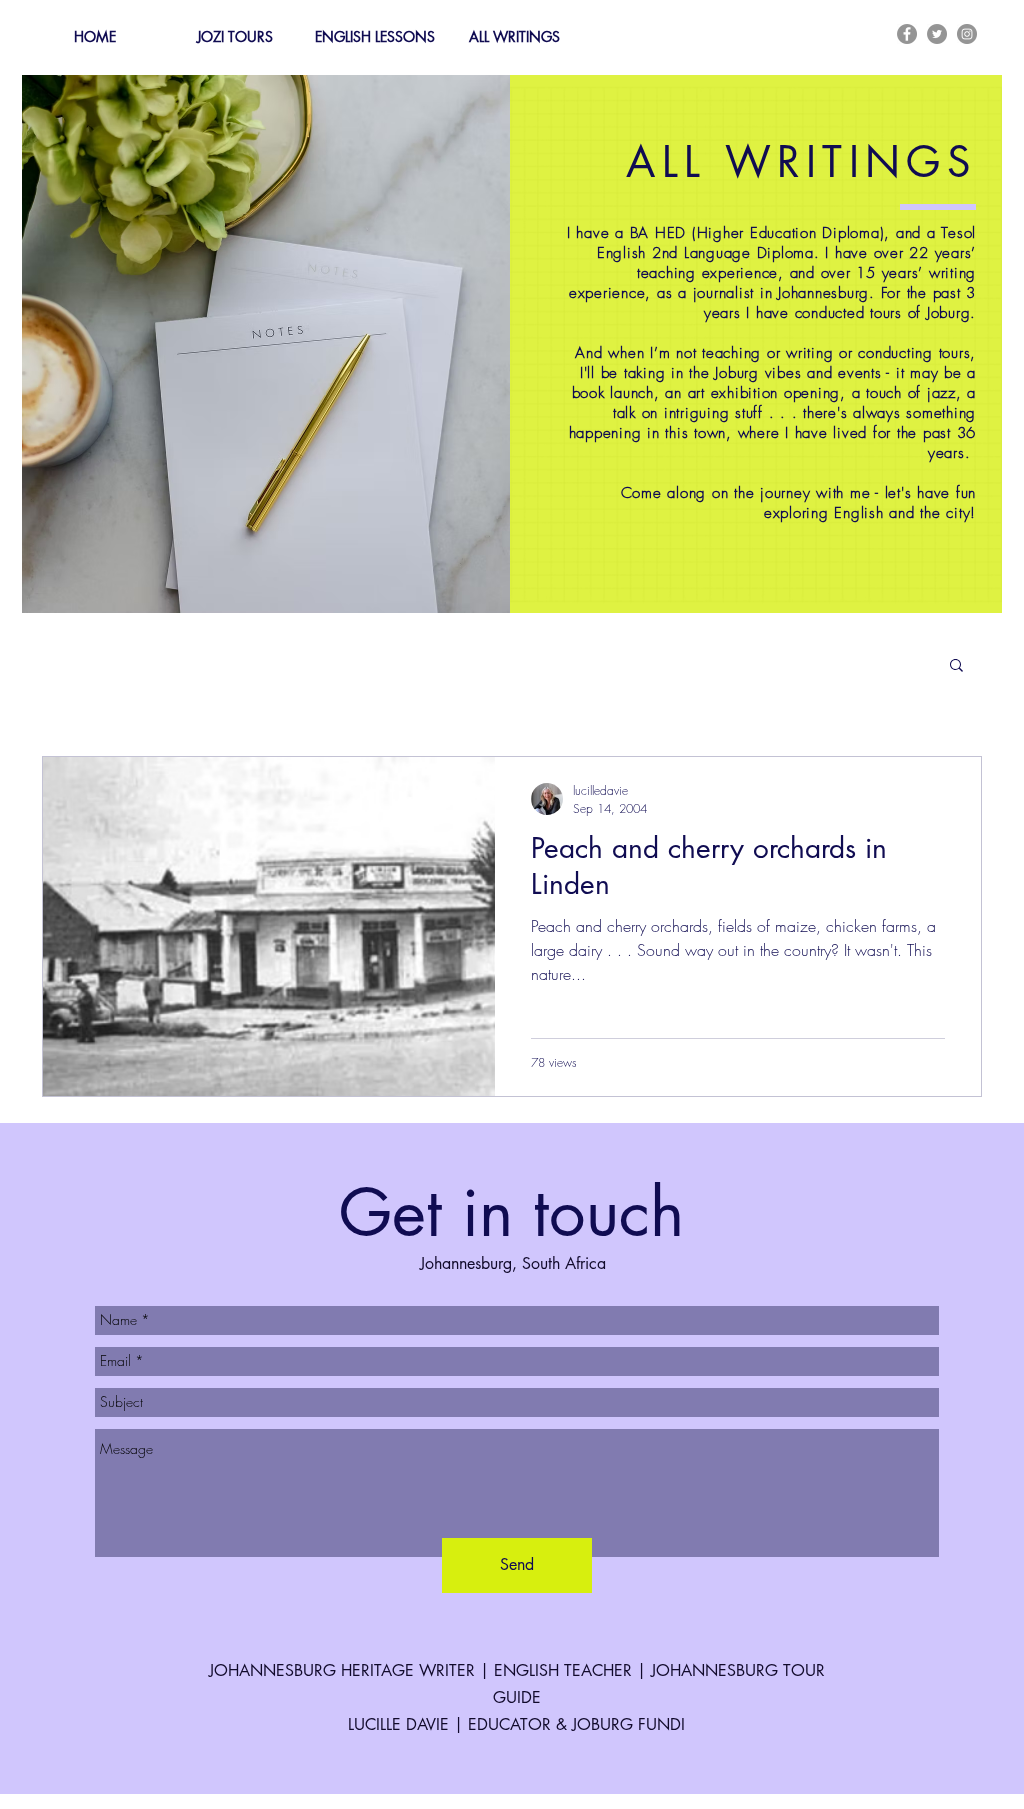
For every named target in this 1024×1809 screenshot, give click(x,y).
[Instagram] (967, 34)
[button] (956, 666)
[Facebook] (907, 34)
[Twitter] (937, 34)
